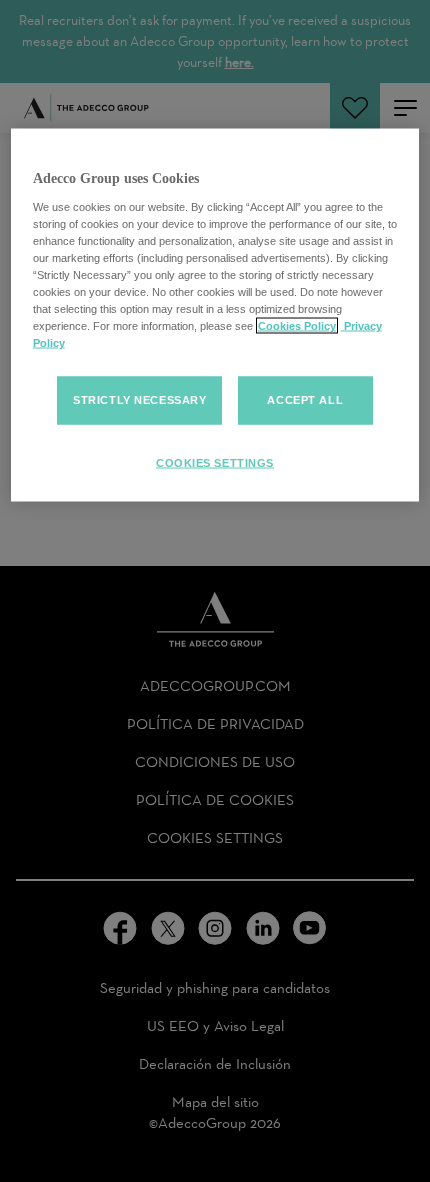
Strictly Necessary (139, 400)
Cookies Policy (297, 326)
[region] (215, 315)
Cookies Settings (215, 463)
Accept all (305, 400)
